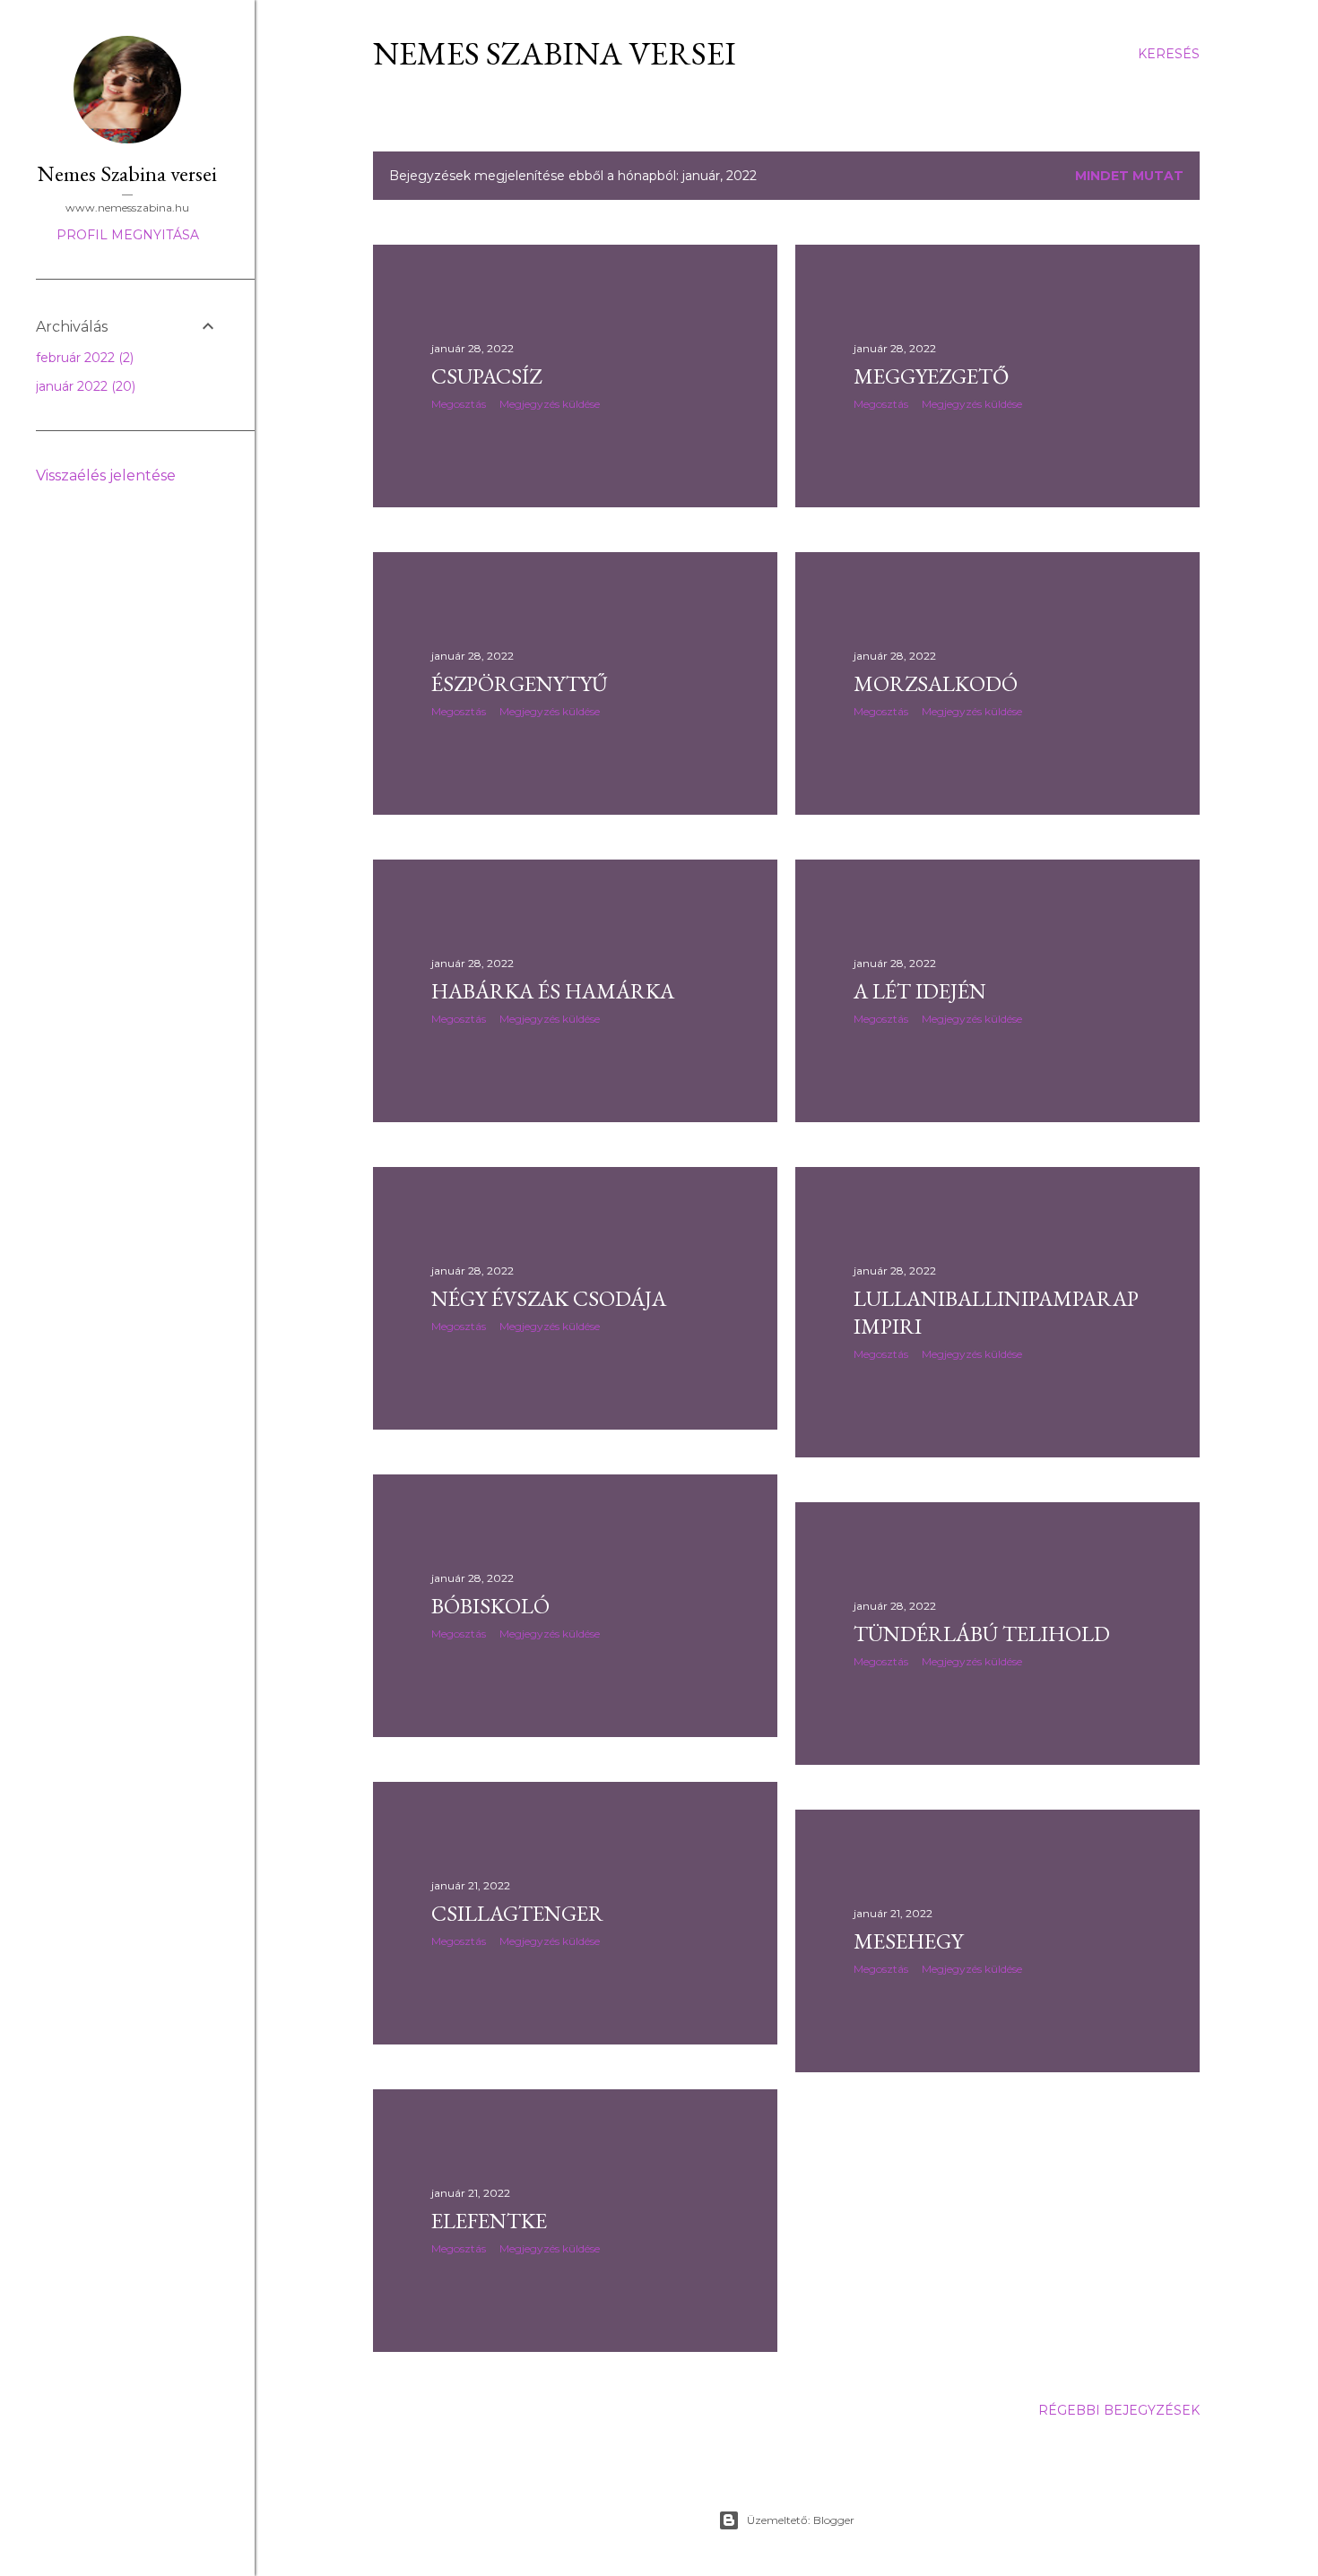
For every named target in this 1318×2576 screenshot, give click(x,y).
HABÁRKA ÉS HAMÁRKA (553, 991)
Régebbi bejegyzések (1119, 2410)
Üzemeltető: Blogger (801, 2520)
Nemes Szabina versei (555, 53)
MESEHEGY (908, 1941)
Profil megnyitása (128, 235)
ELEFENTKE (489, 2221)
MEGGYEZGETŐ (931, 376)
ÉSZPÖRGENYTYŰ (520, 683)
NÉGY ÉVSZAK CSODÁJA (549, 1298)
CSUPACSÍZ (486, 376)
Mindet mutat (1129, 176)
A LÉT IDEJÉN (920, 991)
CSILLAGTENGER (517, 1913)
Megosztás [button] (459, 404)
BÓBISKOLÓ (490, 1606)
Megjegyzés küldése (550, 404)
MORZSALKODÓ (936, 683)
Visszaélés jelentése (106, 475)
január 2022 (84, 386)
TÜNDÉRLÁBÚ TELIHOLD (982, 1634)
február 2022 (83, 358)
